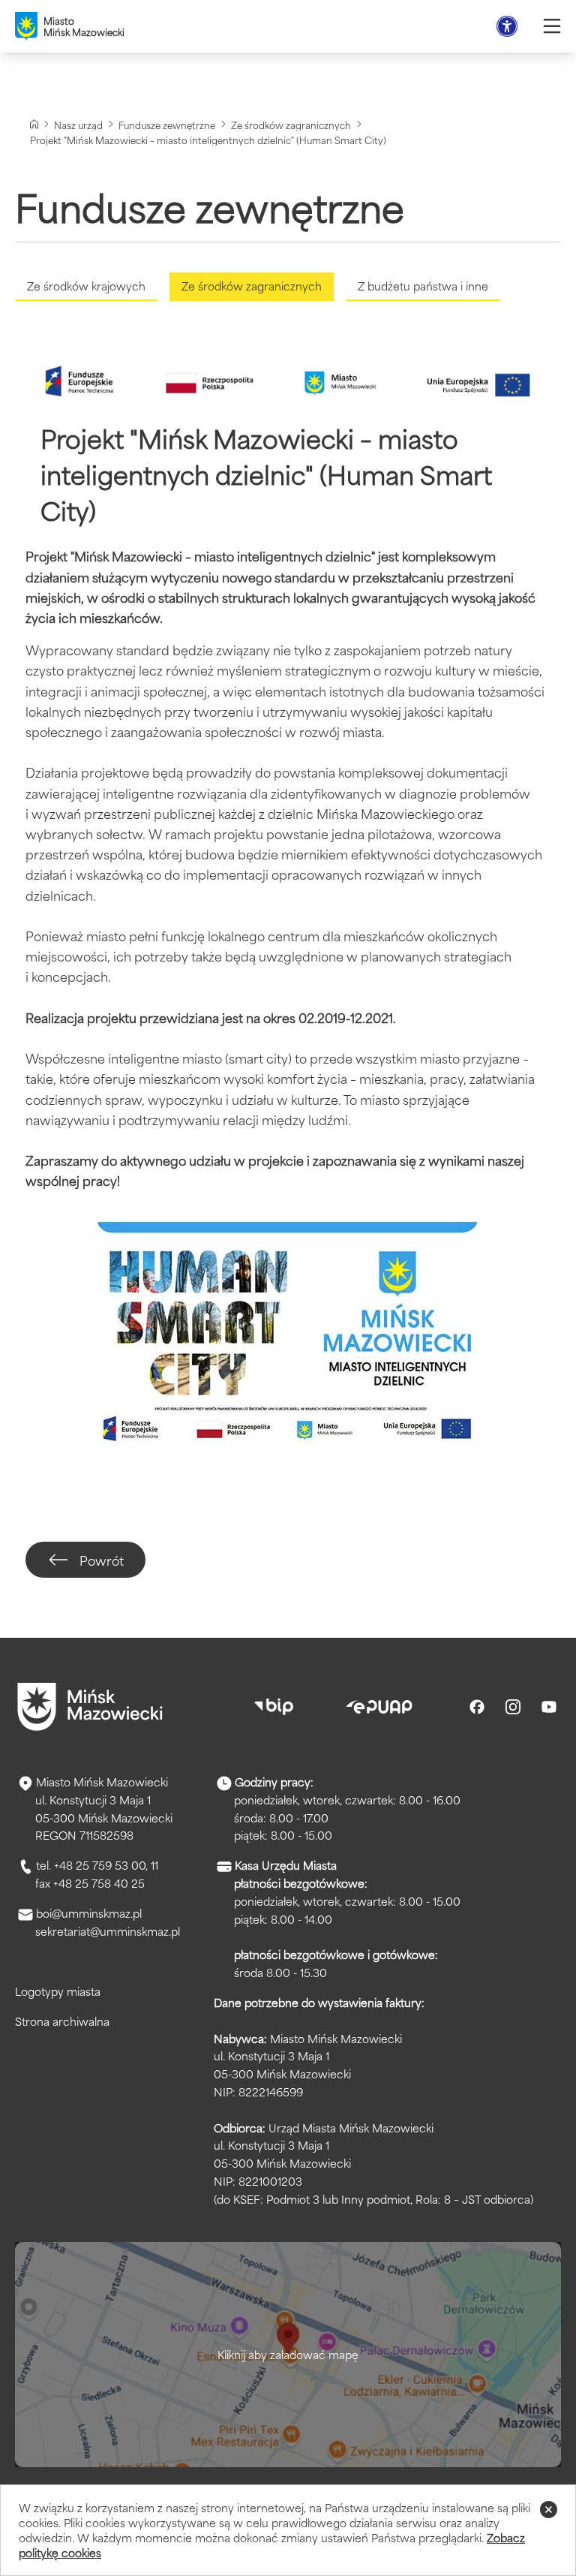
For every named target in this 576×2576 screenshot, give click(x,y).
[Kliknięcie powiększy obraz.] (288, 1344)
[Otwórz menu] (552, 26)
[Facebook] (477, 1707)
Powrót (102, 1560)
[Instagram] (513, 1707)
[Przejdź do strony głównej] (90, 1707)
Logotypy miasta (58, 1991)
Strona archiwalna (62, 2021)
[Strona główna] (34, 124)
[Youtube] (549, 1707)
